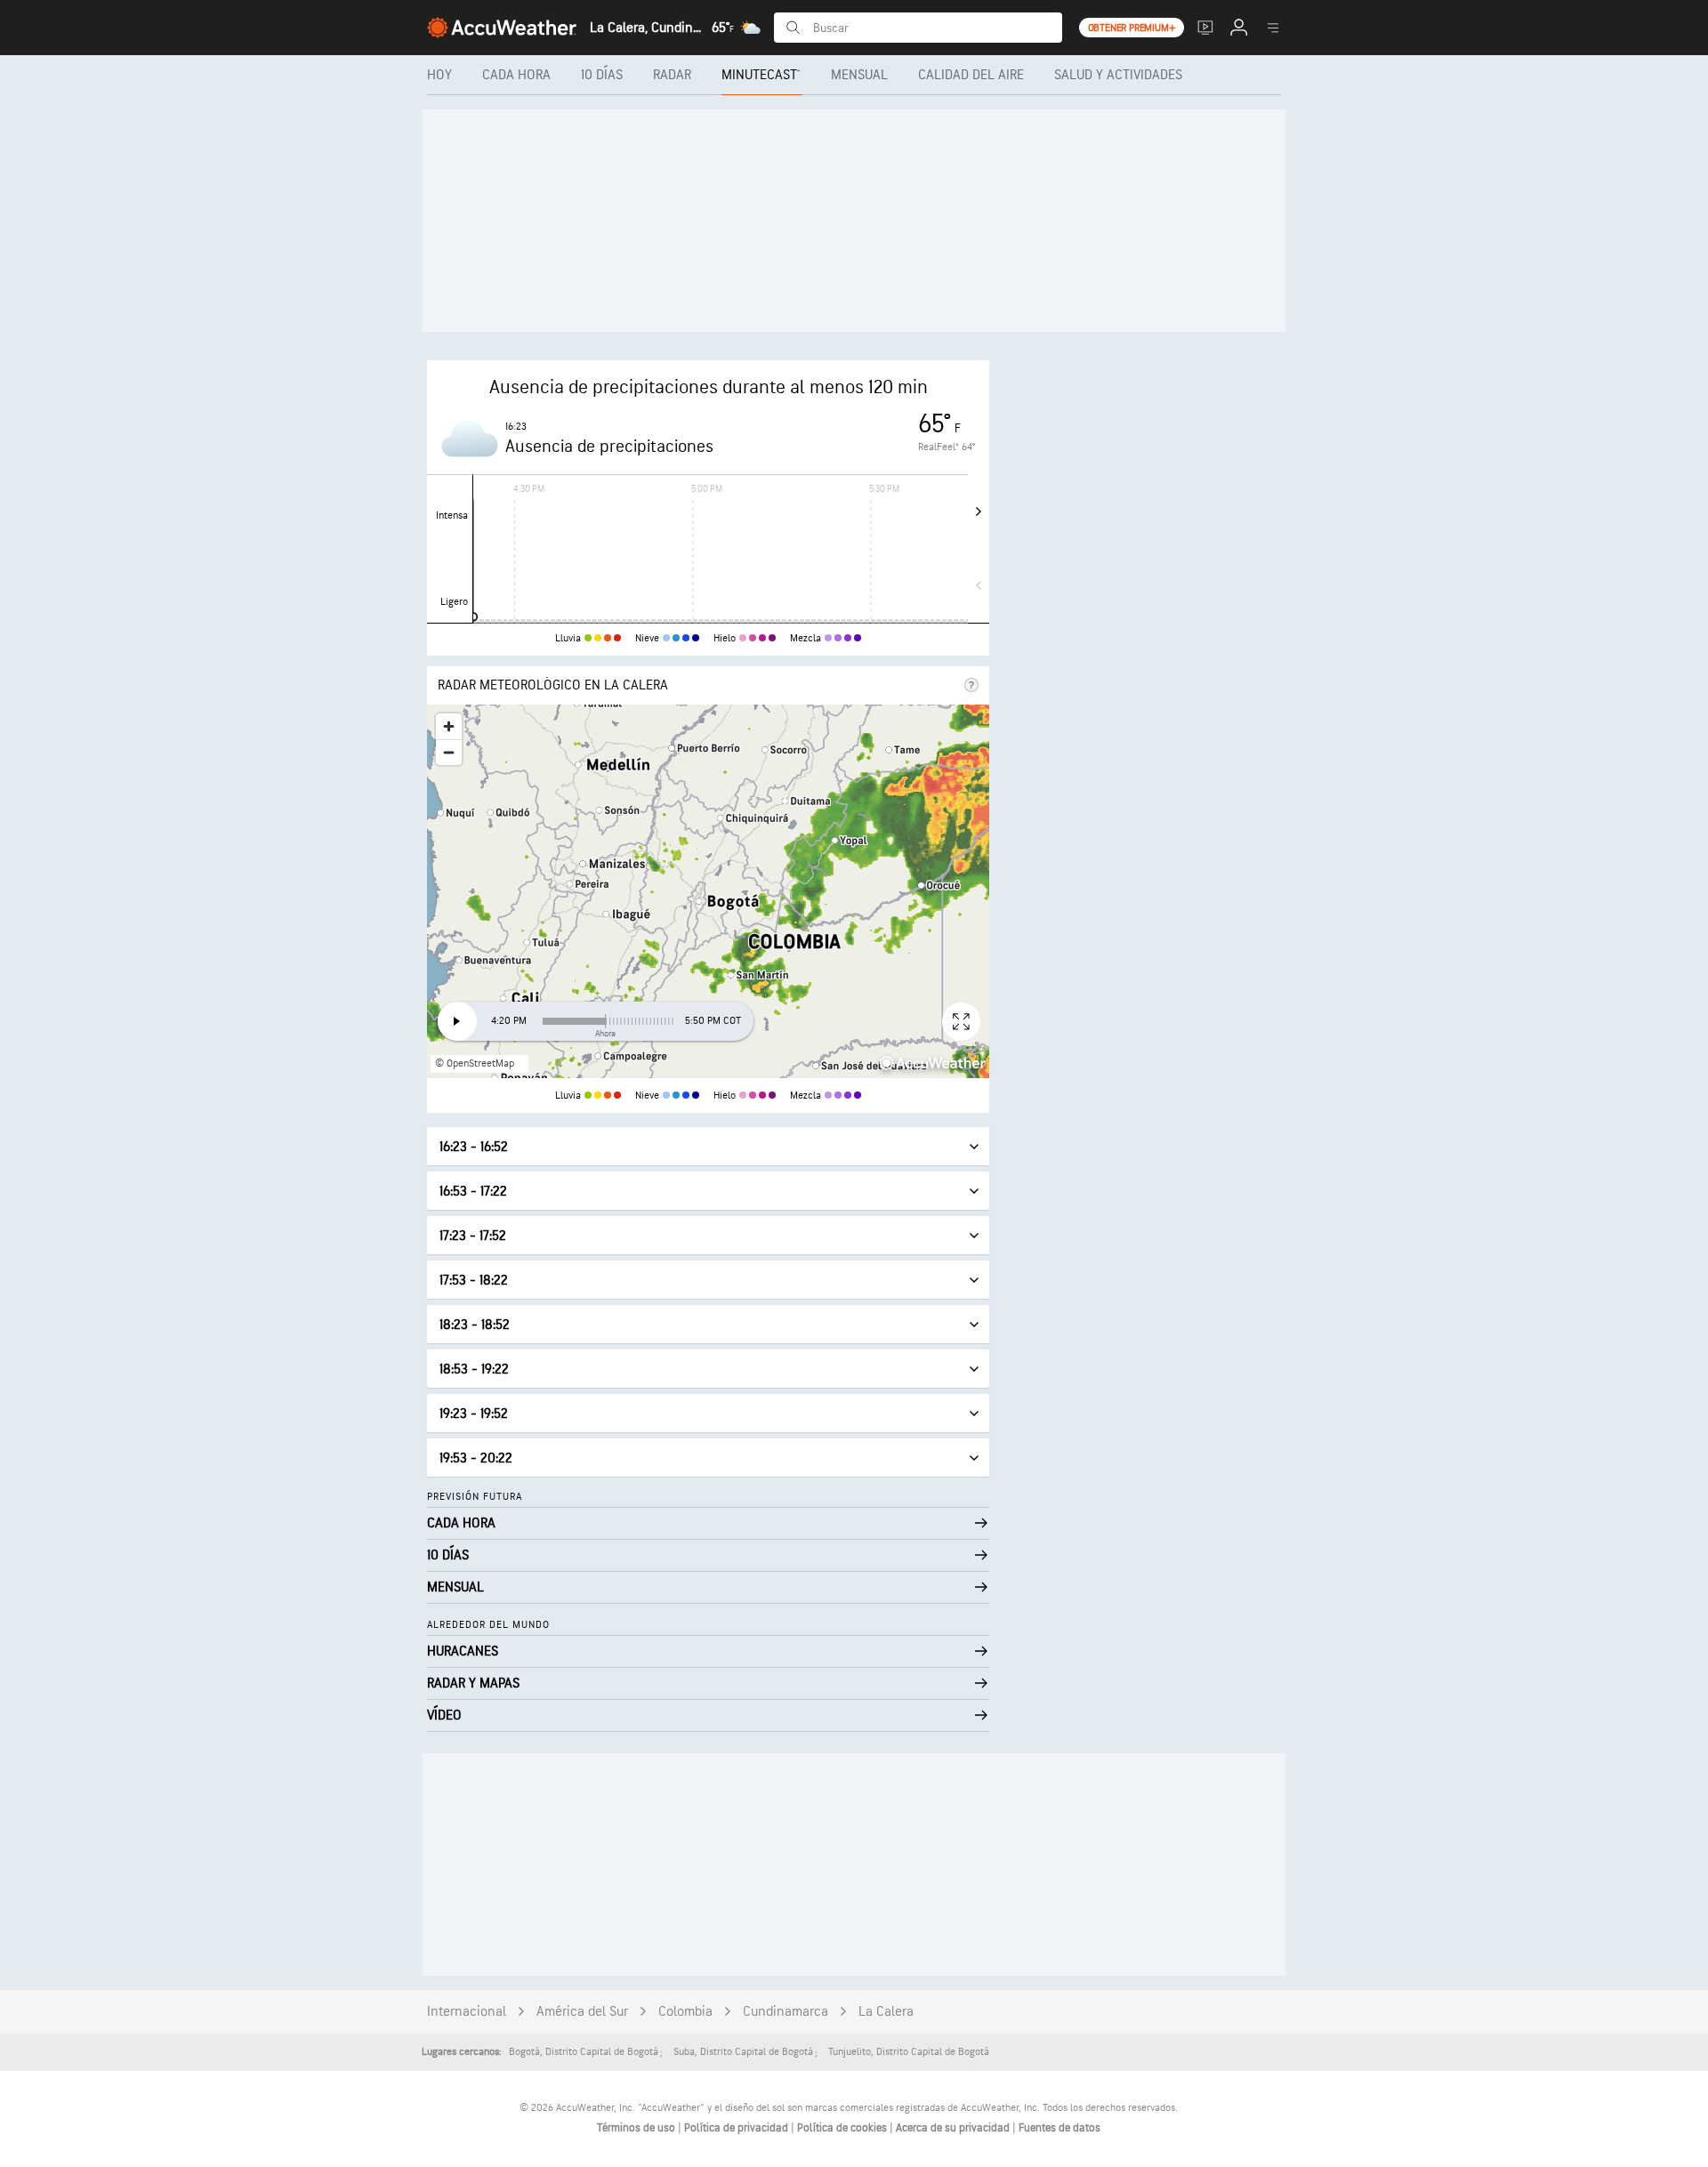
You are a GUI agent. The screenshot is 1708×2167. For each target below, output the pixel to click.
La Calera (886, 2012)
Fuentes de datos (1059, 2128)
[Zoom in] (449, 726)
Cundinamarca (786, 2012)
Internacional (467, 2012)
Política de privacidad (737, 2128)
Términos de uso (637, 2128)
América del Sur (582, 2012)
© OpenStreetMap (475, 1063)
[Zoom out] (449, 752)
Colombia (685, 2012)
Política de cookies (843, 2128)
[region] (708, 891)
